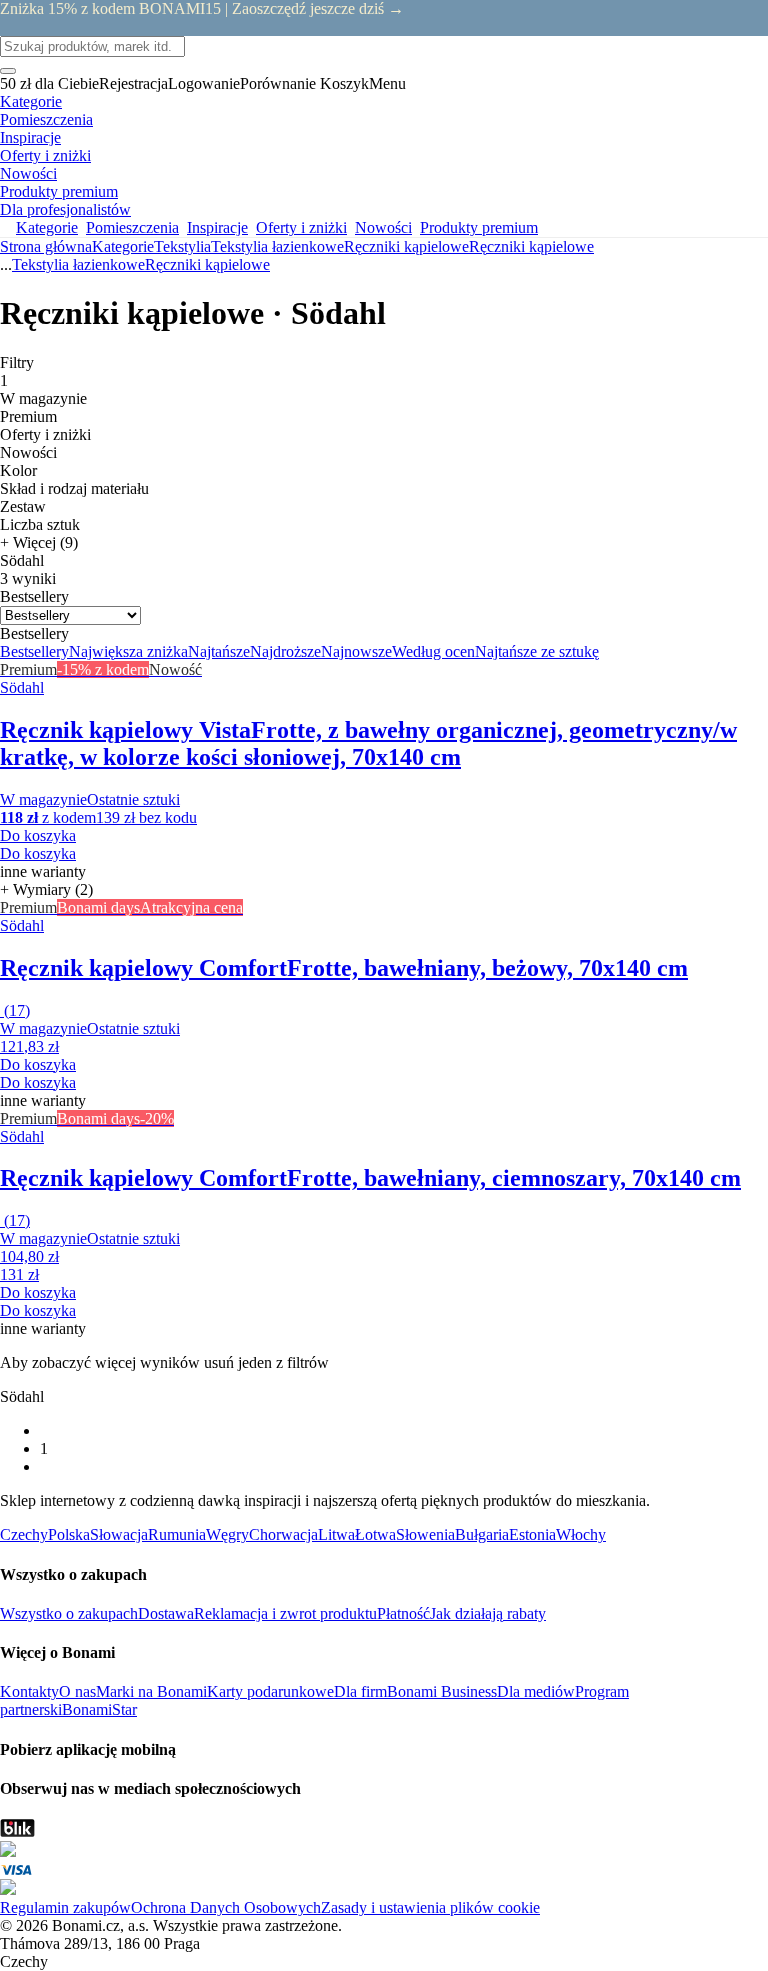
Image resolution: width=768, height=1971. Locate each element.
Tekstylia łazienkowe (277, 246)
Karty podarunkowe (270, 1691)
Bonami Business (442, 1691)
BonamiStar (99, 1709)
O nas (77, 1691)
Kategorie (123, 246)
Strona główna (46, 246)
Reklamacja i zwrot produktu (285, 1613)
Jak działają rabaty (488, 1613)
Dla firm (360, 1691)
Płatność (403, 1613)
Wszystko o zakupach (69, 1613)
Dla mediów (536, 1691)
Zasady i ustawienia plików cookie (430, 1907)
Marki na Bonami (151, 1691)
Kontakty (29, 1691)
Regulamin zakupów (65, 1907)
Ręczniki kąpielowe (531, 246)
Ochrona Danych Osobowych (226, 1907)
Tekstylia (182, 246)
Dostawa (166, 1613)
